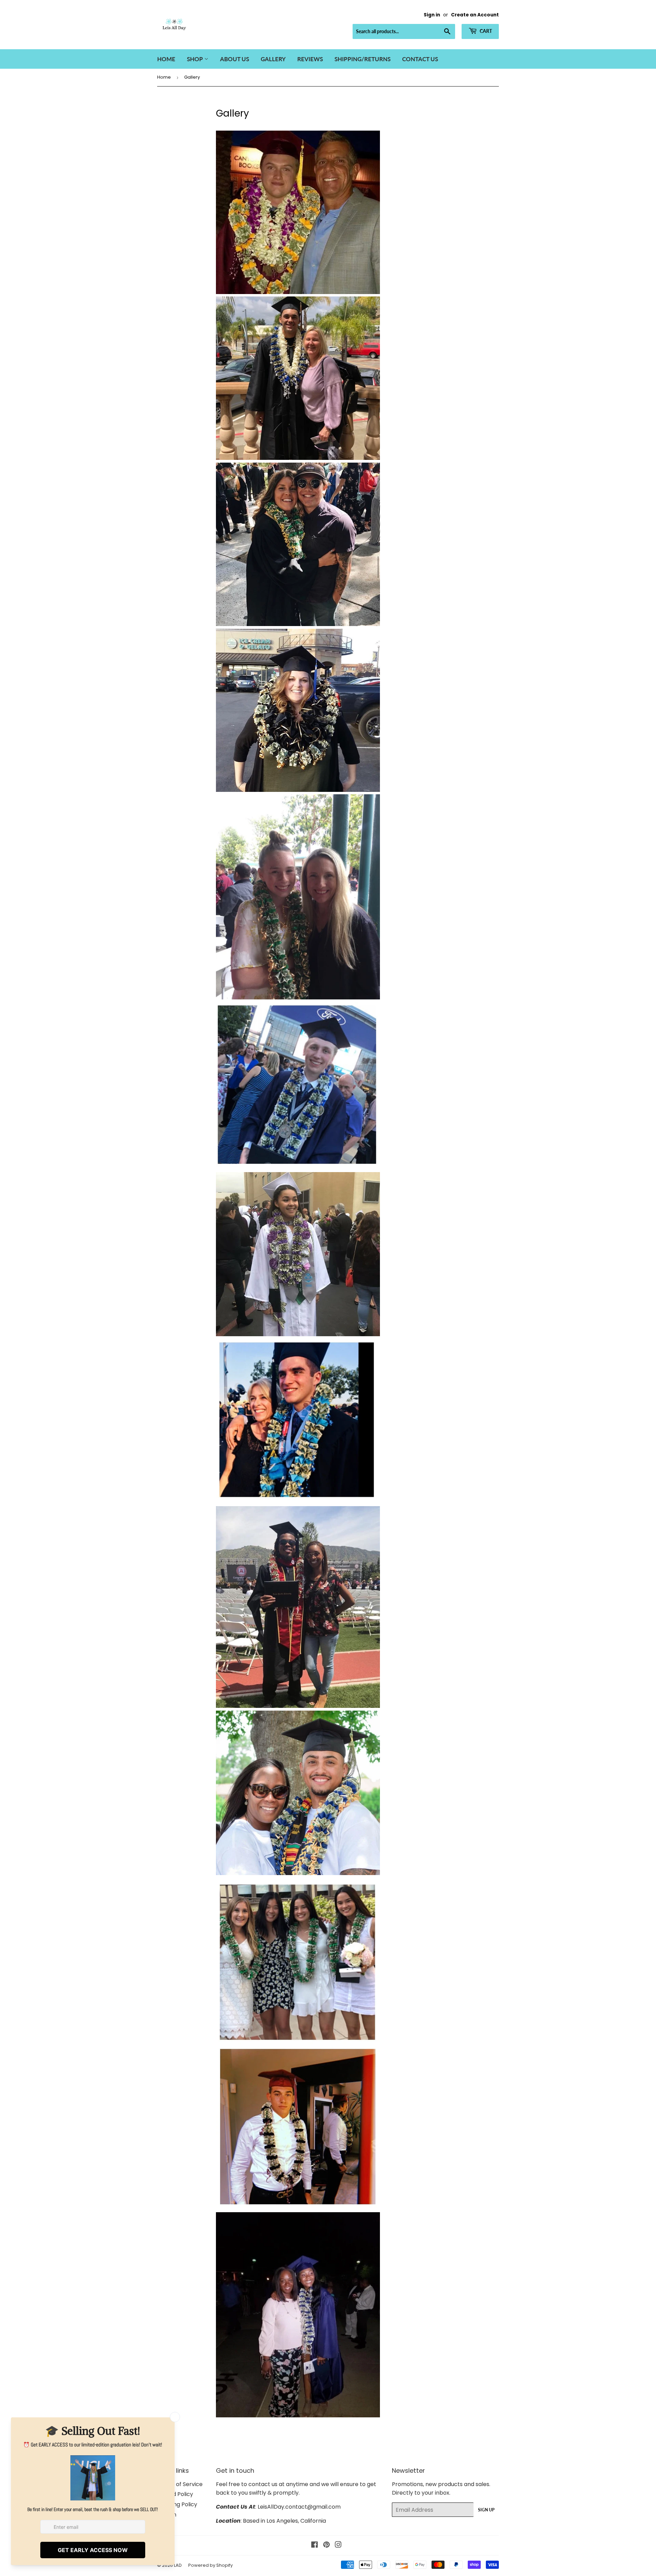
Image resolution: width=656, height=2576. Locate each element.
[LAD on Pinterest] (326, 2545)
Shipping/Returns (363, 59)
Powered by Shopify (210, 2565)
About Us (235, 59)
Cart (485, 31)
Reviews (310, 59)
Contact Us (420, 59)
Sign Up (486, 2510)
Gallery (273, 59)
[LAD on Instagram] (338, 2545)
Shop (196, 59)
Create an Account (475, 15)
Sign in (432, 15)
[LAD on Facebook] (315, 2545)
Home (166, 59)
